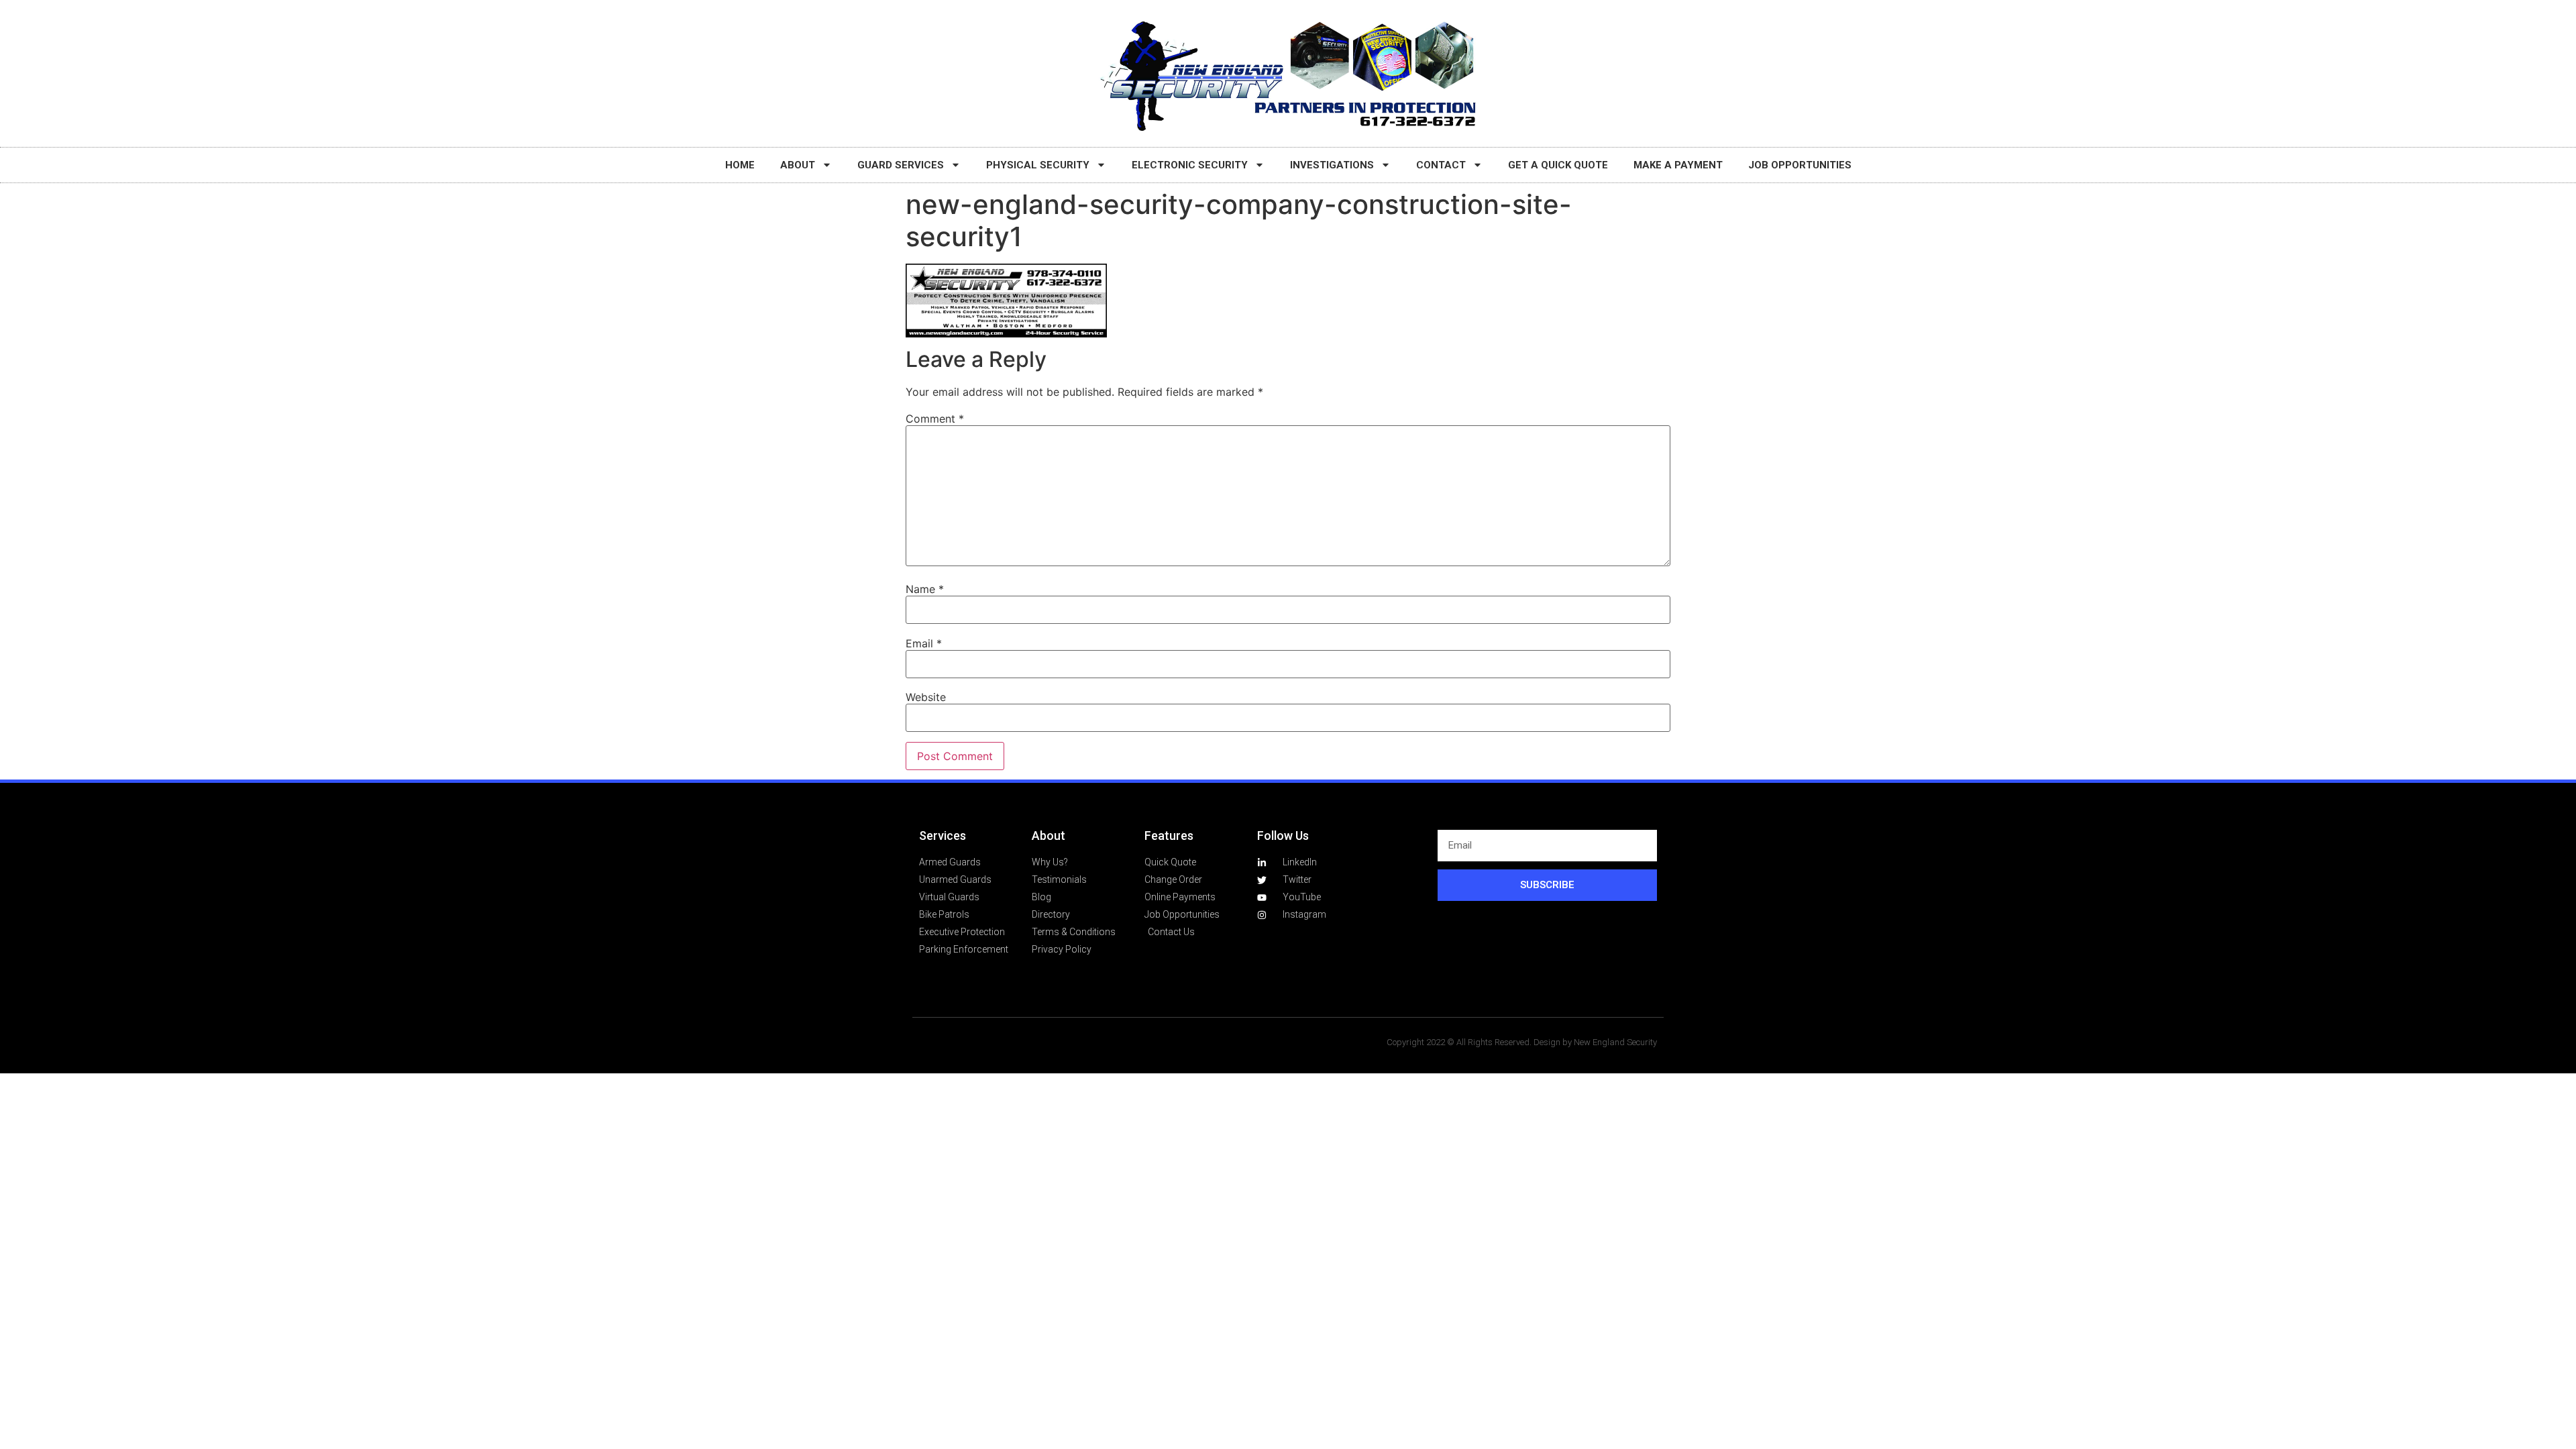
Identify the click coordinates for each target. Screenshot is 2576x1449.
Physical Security (1038, 165)
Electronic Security (1190, 165)
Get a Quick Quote (1558, 165)
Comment (935, 419)
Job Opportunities (1800, 165)
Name (925, 589)
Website (926, 697)
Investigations (1332, 165)
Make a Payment (1678, 165)
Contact (1441, 165)
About (798, 165)
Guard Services (901, 165)
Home (740, 165)
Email (924, 643)
